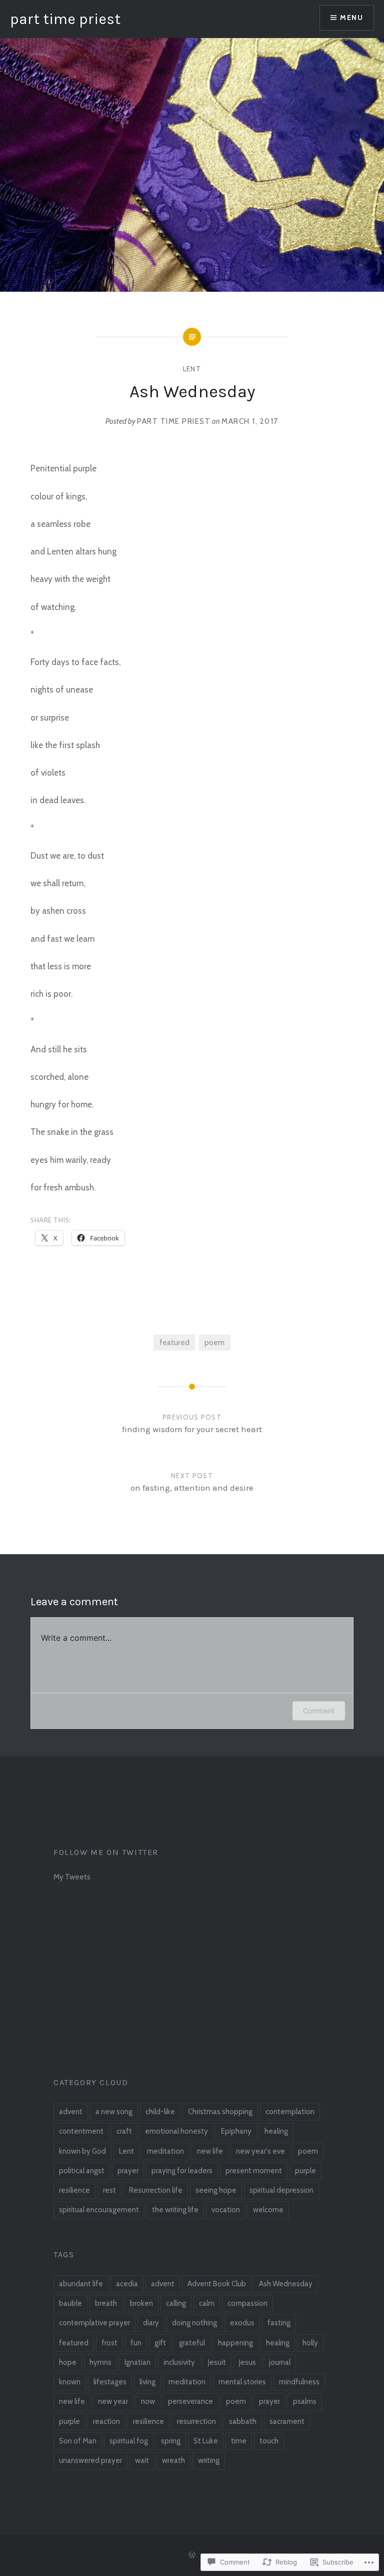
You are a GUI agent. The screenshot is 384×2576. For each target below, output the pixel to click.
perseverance (190, 2401)
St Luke (206, 2441)
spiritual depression (281, 2190)
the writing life (175, 2210)
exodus (242, 2323)
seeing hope (216, 2190)
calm (207, 2303)
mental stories (242, 2382)
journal (280, 2362)
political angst (82, 2171)
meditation (165, 2151)
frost (109, 2343)
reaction (106, 2421)
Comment (319, 1711)
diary (151, 2323)
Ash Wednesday (286, 2284)
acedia (127, 2284)
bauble (70, 2303)
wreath (173, 2460)
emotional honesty (176, 2131)
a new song (114, 2112)
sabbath (243, 2421)
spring (171, 2441)
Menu (351, 18)
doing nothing (194, 2323)
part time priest (65, 19)
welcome (268, 2210)
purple (305, 2171)
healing (276, 2131)
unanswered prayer (90, 2460)
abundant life (81, 2284)
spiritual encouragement (99, 2210)
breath (106, 2303)
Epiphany (236, 2131)
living (147, 2382)
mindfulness (299, 2382)
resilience (74, 2190)
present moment (254, 2171)
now (148, 2401)
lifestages (110, 2382)
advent (71, 2112)
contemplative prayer (94, 2323)
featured (174, 1342)
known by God (82, 2151)
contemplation (290, 2112)
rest (109, 2190)
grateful (192, 2343)
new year (113, 2401)
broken (141, 2303)
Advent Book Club (217, 2284)
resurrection (196, 2421)
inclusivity (179, 2362)
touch (269, 2441)
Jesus (247, 2362)
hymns (100, 2362)
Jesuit (217, 2362)
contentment (81, 2131)
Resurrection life (156, 2190)
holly (310, 2343)
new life (210, 2151)
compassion (247, 2303)
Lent (192, 369)
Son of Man (78, 2441)
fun (136, 2343)
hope (68, 2362)
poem (214, 1342)
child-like (160, 2112)
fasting (279, 2323)
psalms (305, 2401)
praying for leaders (182, 2171)
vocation (226, 2210)
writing (209, 2460)
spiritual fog (129, 2441)
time (239, 2441)
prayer (128, 2171)
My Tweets (72, 1877)
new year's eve (260, 2151)
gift (160, 2343)
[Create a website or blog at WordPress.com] (192, 2555)
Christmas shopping (220, 2112)
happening (235, 2343)
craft (124, 2131)
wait (142, 2460)
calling (176, 2303)
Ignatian (137, 2362)
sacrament (287, 2421)
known (70, 2382)
